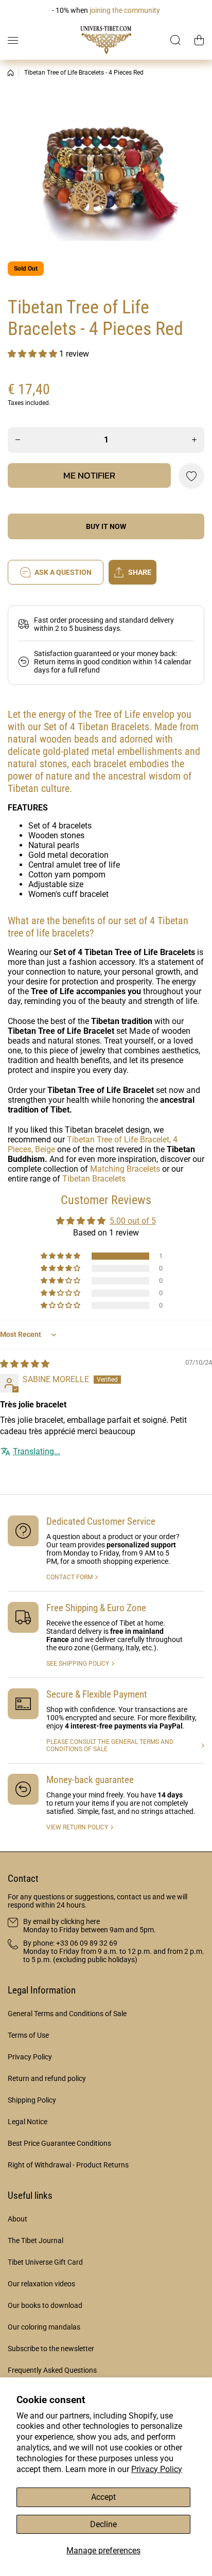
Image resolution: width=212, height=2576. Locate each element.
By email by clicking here (61, 1921)
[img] (25, 1364)
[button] (199, 40)
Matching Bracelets (125, 1169)
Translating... (37, 1451)
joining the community (125, 10)
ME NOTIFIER (89, 475)
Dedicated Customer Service (101, 1521)
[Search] (176, 40)
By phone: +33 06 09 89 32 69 (70, 1943)
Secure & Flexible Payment (97, 1694)
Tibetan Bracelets (94, 1179)
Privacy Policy (157, 2469)
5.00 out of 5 (133, 1221)
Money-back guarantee (90, 1780)
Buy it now (106, 526)
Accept (103, 2497)
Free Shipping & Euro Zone (96, 1608)
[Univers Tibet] (106, 40)
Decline (103, 2524)
